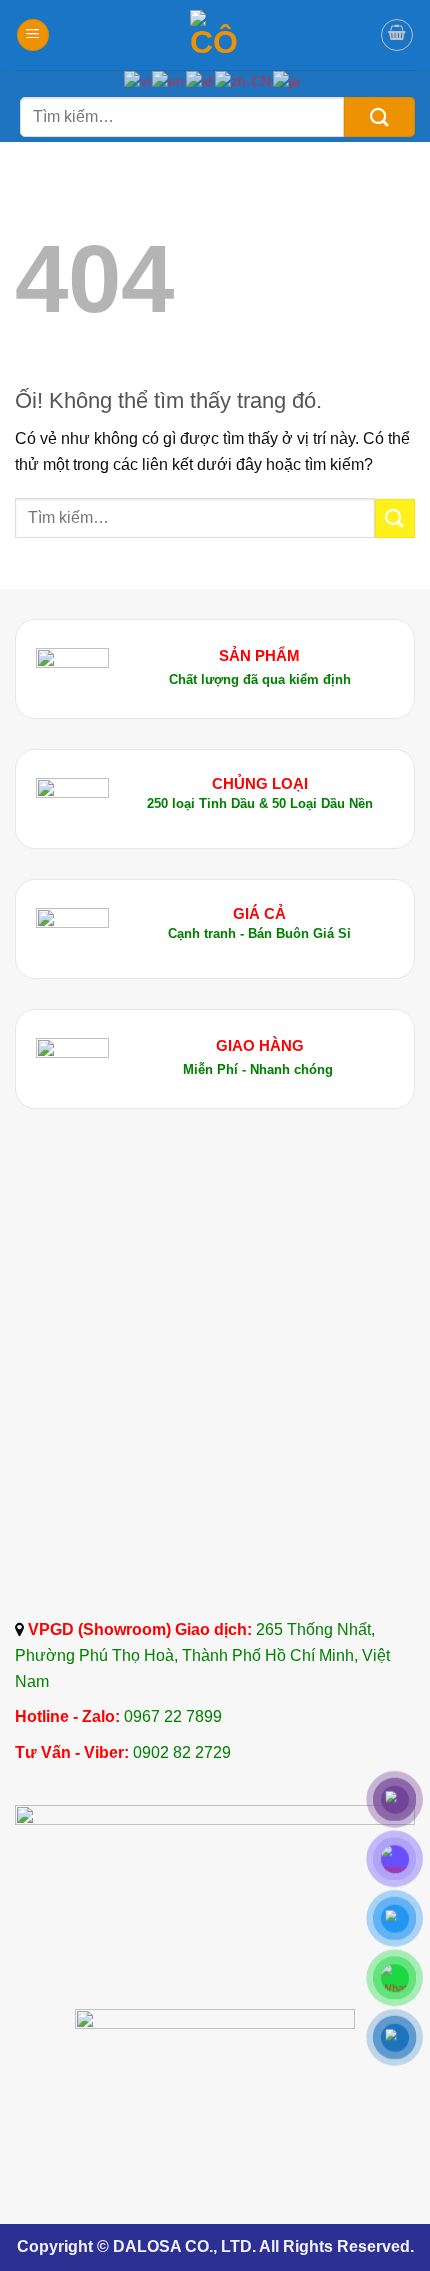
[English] (169, 80)
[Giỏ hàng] (397, 35)
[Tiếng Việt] (138, 80)
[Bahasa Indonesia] (200, 80)
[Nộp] (379, 117)
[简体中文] (244, 80)
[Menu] (33, 35)
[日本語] (287, 80)
